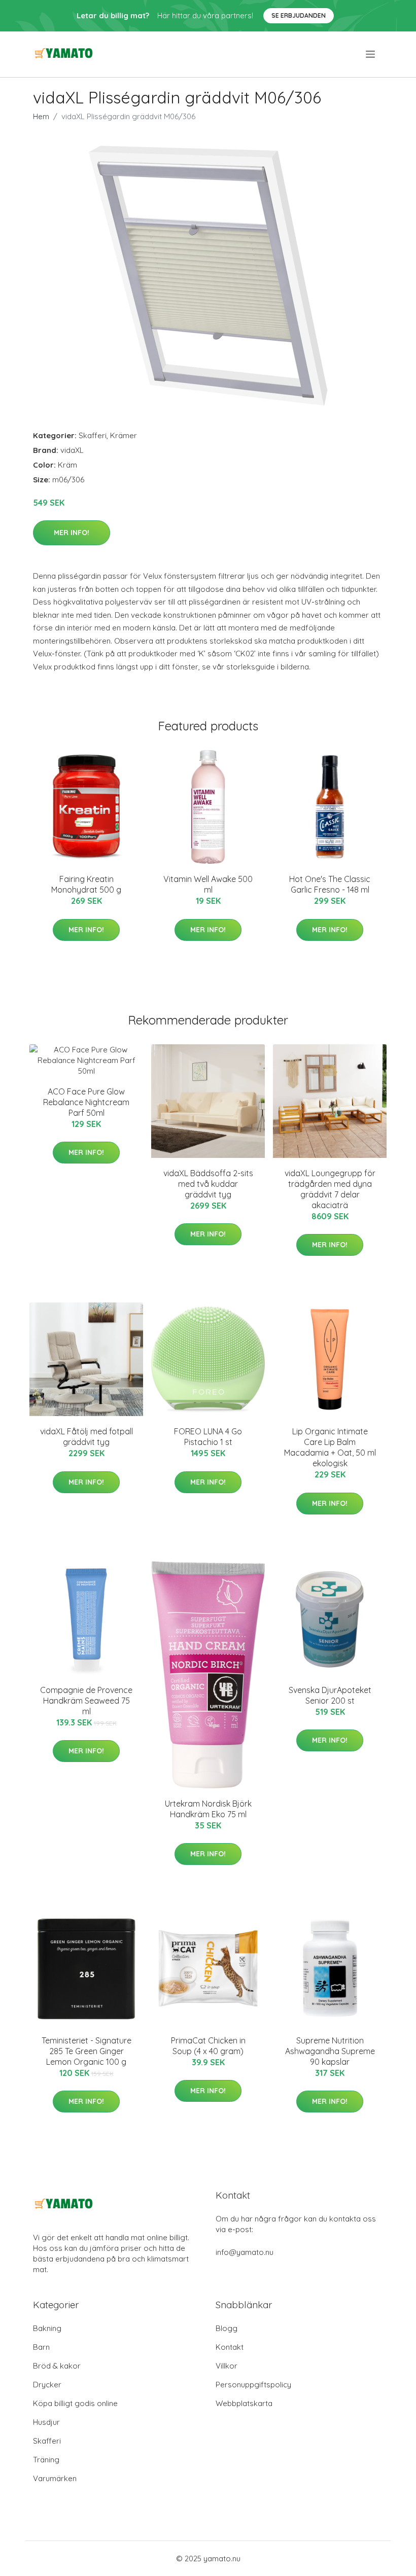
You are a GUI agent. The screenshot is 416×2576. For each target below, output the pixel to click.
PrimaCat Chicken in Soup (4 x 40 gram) (208, 2046)
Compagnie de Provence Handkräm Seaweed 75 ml (86, 1701)
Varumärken (55, 2478)
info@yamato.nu (245, 2252)
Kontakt (230, 2347)
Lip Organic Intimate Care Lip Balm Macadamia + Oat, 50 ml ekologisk (330, 1447)
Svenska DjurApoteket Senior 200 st (330, 1695)
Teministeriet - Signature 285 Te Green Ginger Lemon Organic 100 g (86, 2051)
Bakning (47, 2328)
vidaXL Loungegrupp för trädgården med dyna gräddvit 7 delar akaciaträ (330, 1189)
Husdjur (46, 2422)
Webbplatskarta (244, 2403)
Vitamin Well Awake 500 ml (208, 884)
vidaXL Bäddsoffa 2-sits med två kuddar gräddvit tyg (208, 1184)
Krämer (124, 435)
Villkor (227, 2366)
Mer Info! (72, 533)
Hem (41, 116)
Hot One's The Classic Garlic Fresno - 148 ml (330, 884)
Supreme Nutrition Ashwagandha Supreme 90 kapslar (330, 2051)
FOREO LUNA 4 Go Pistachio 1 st (208, 1437)
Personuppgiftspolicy (253, 2385)
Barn (41, 2347)
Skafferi (93, 435)
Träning (46, 2460)
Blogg (227, 2328)
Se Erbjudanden (299, 15)
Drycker (47, 2385)
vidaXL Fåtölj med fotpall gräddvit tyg (86, 1437)
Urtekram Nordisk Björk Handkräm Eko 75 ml (208, 1809)
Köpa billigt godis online (75, 2403)
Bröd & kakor (57, 2366)
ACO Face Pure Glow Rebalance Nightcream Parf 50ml (86, 1102)
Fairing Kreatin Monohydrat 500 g (86, 884)
